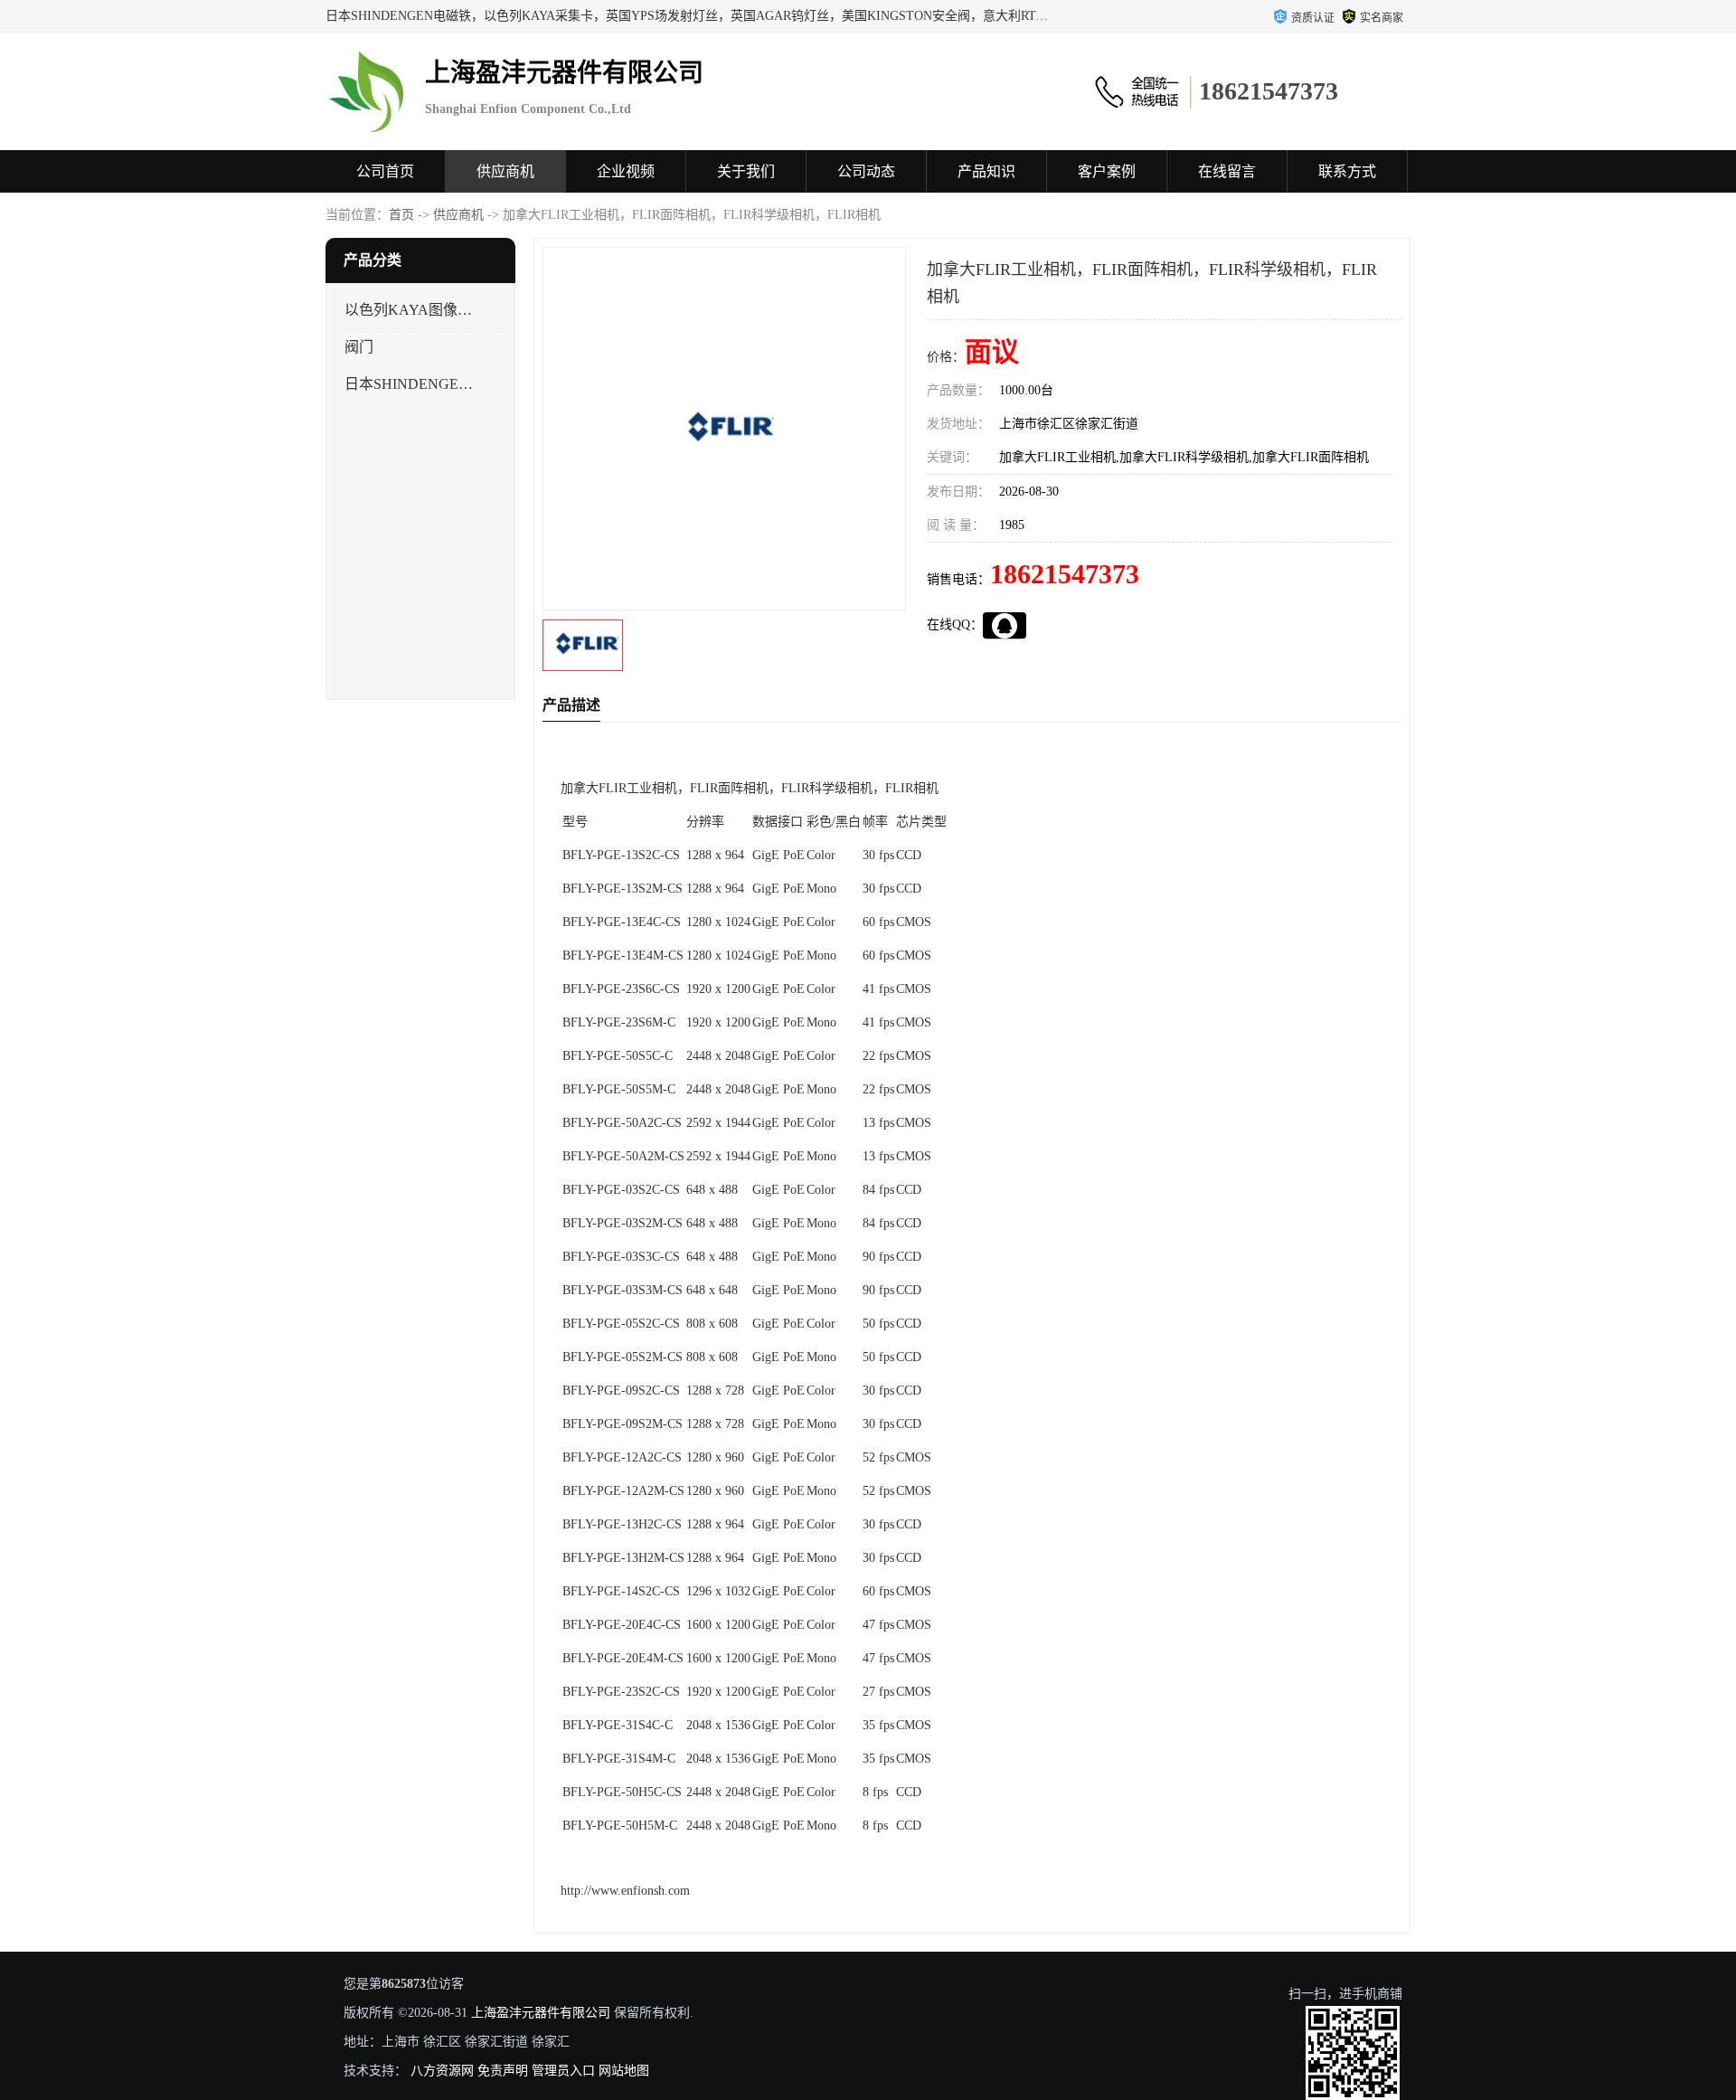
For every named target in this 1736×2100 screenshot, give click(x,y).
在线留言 (1227, 171)
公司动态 (866, 171)
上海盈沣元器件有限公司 (541, 2013)
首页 (401, 215)
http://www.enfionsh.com (625, 1891)
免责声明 (503, 2071)
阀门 (359, 347)
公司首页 (385, 171)
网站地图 (624, 2071)
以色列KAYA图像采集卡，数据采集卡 (410, 310)
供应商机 (505, 171)
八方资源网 (442, 2071)
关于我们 (746, 171)
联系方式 (1347, 171)
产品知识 (986, 171)
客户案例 (1107, 171)
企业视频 (626, 171)
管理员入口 (563, 2071)
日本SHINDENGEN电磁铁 (410, 384)
